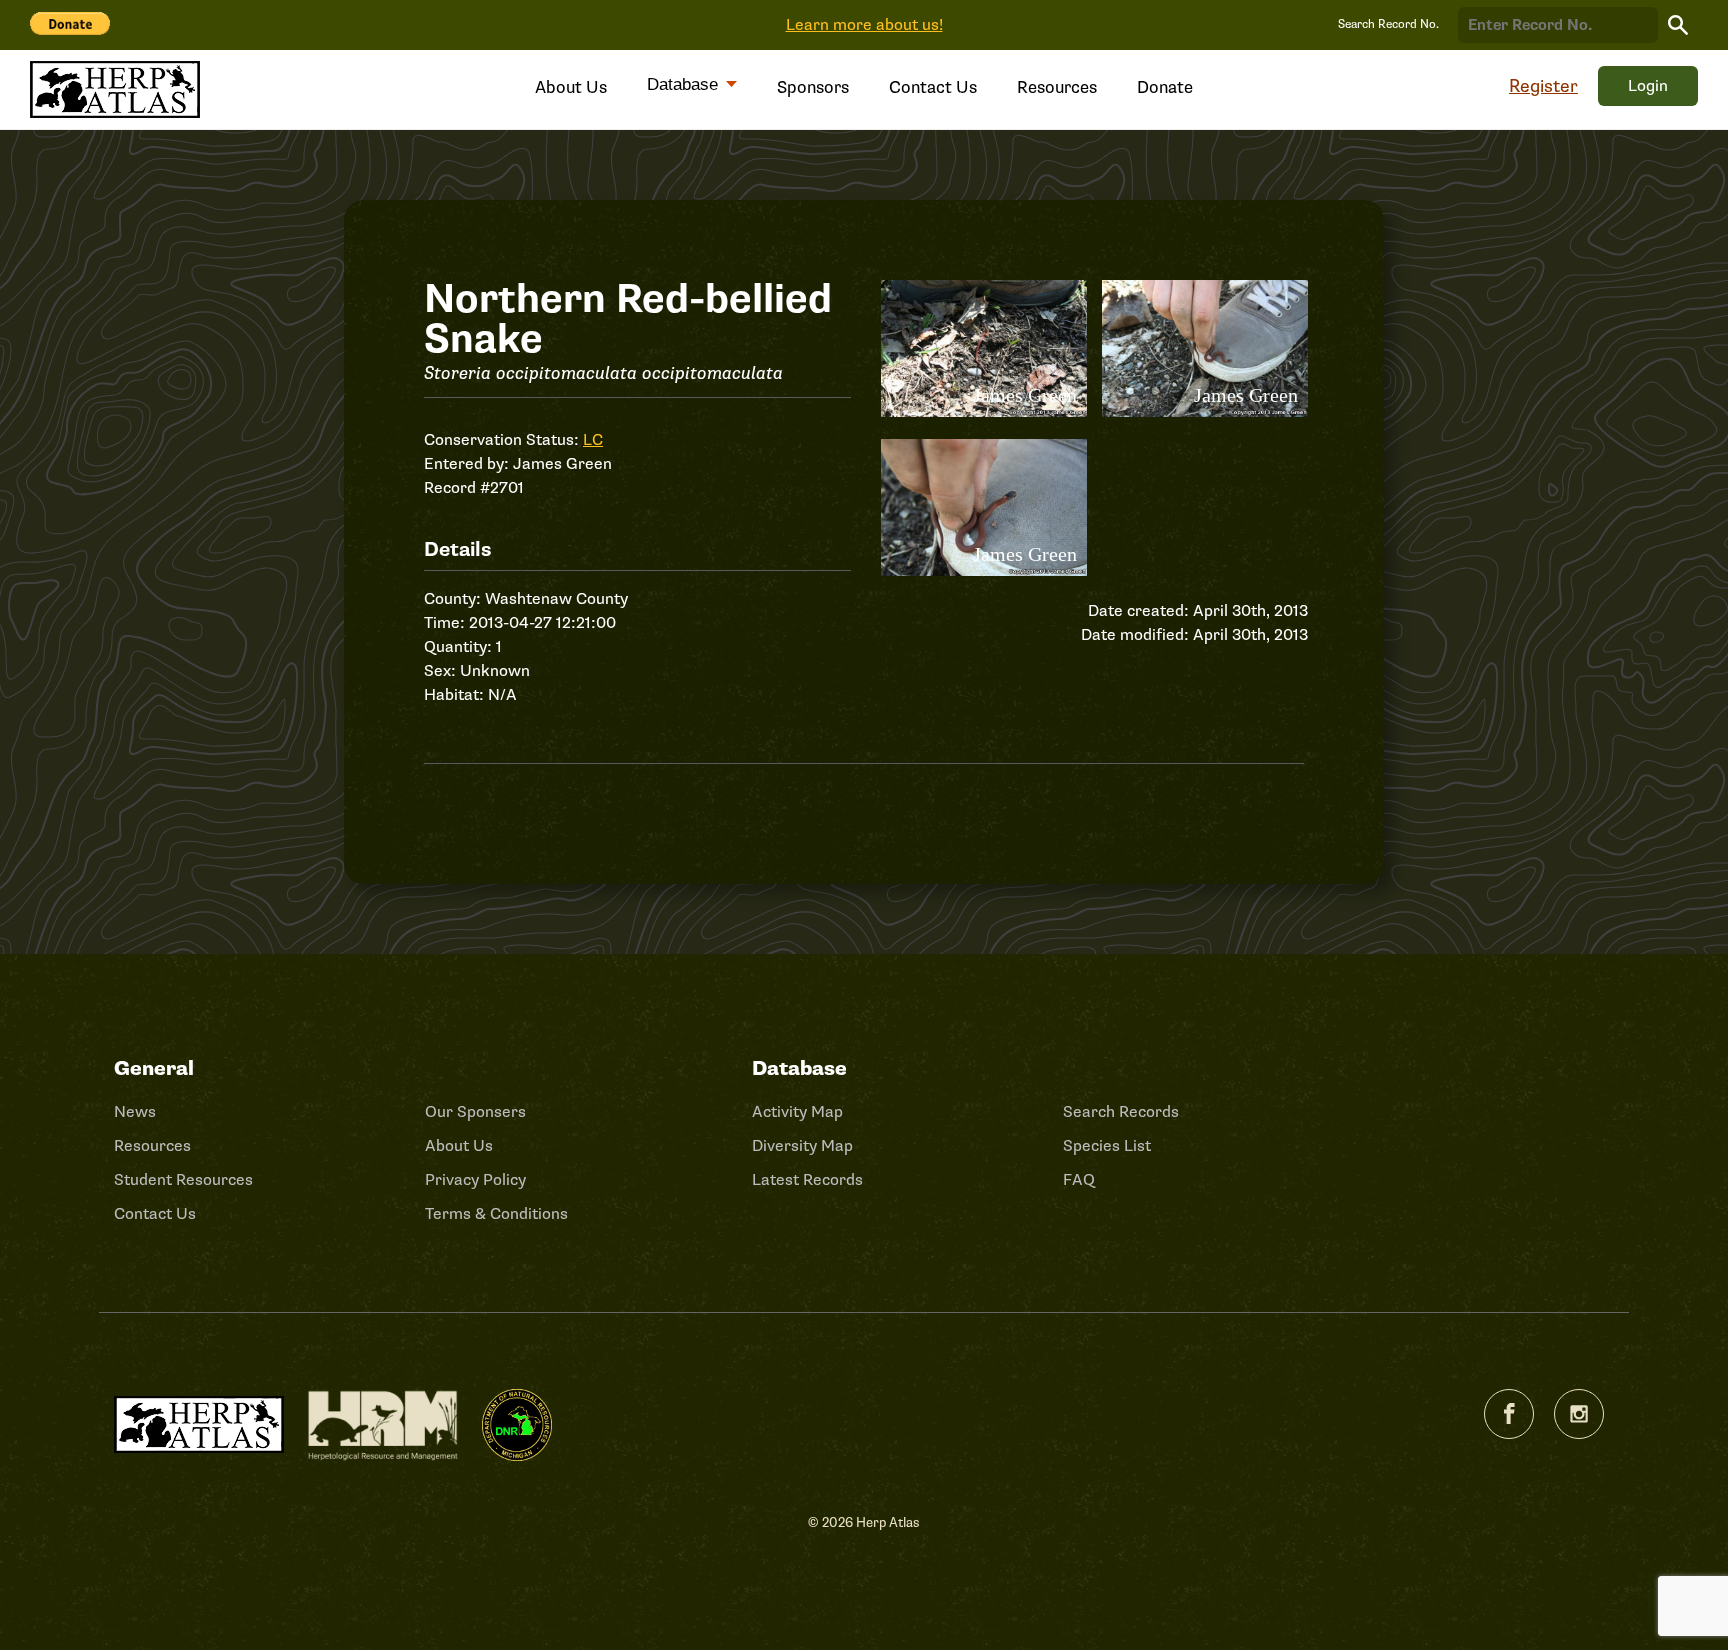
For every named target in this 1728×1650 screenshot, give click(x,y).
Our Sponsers (475, 1112)
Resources (1057, 87)
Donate (1165, 87)
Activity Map (797, 1112)
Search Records (1121, 1112)
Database (685, 84)
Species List (1107, 1146)
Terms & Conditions (496, 1214)
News (135, 1112)
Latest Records (807, 1180)
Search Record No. (1388, 24)
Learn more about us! (864, 25)
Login (1648, 86)
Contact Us (933, 87)
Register (1543, 86)
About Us (571, 87)
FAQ (1079, 1180)
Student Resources (183, 1180)
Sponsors (813, 87)
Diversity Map (802, 1146)
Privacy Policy (475, 1180)
